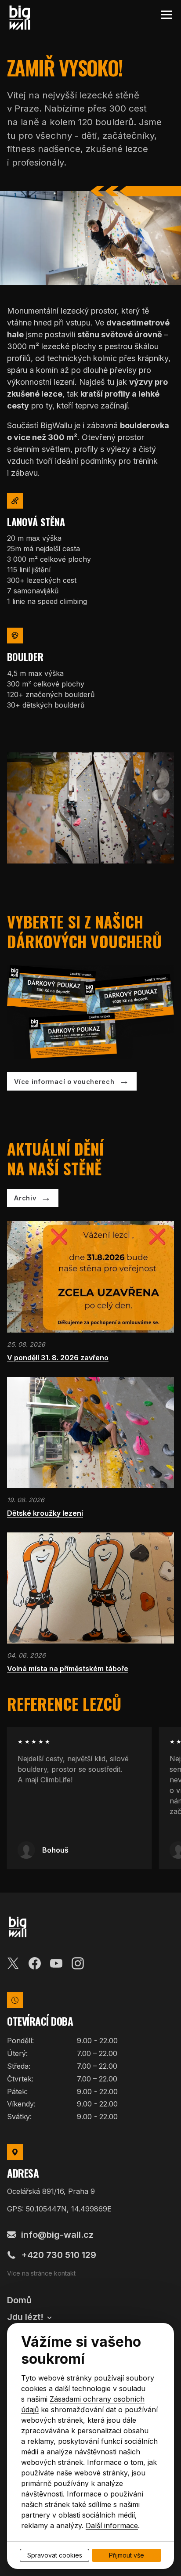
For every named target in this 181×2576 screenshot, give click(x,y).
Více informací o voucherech (64, 1082)
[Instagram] (78, 1962)
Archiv (25, 1198)
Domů (19, 2300)
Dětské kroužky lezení (45, 1513)
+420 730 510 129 (59, 2255)
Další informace (112, 2525)
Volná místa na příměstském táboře (68, 1669)
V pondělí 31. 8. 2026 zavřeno (58, 1358)
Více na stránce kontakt (41, 2273)
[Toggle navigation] (166, 15)
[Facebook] (35, 1962)
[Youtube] (56, 1962)
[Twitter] (13, 1962)
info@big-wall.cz (57, 2235)
